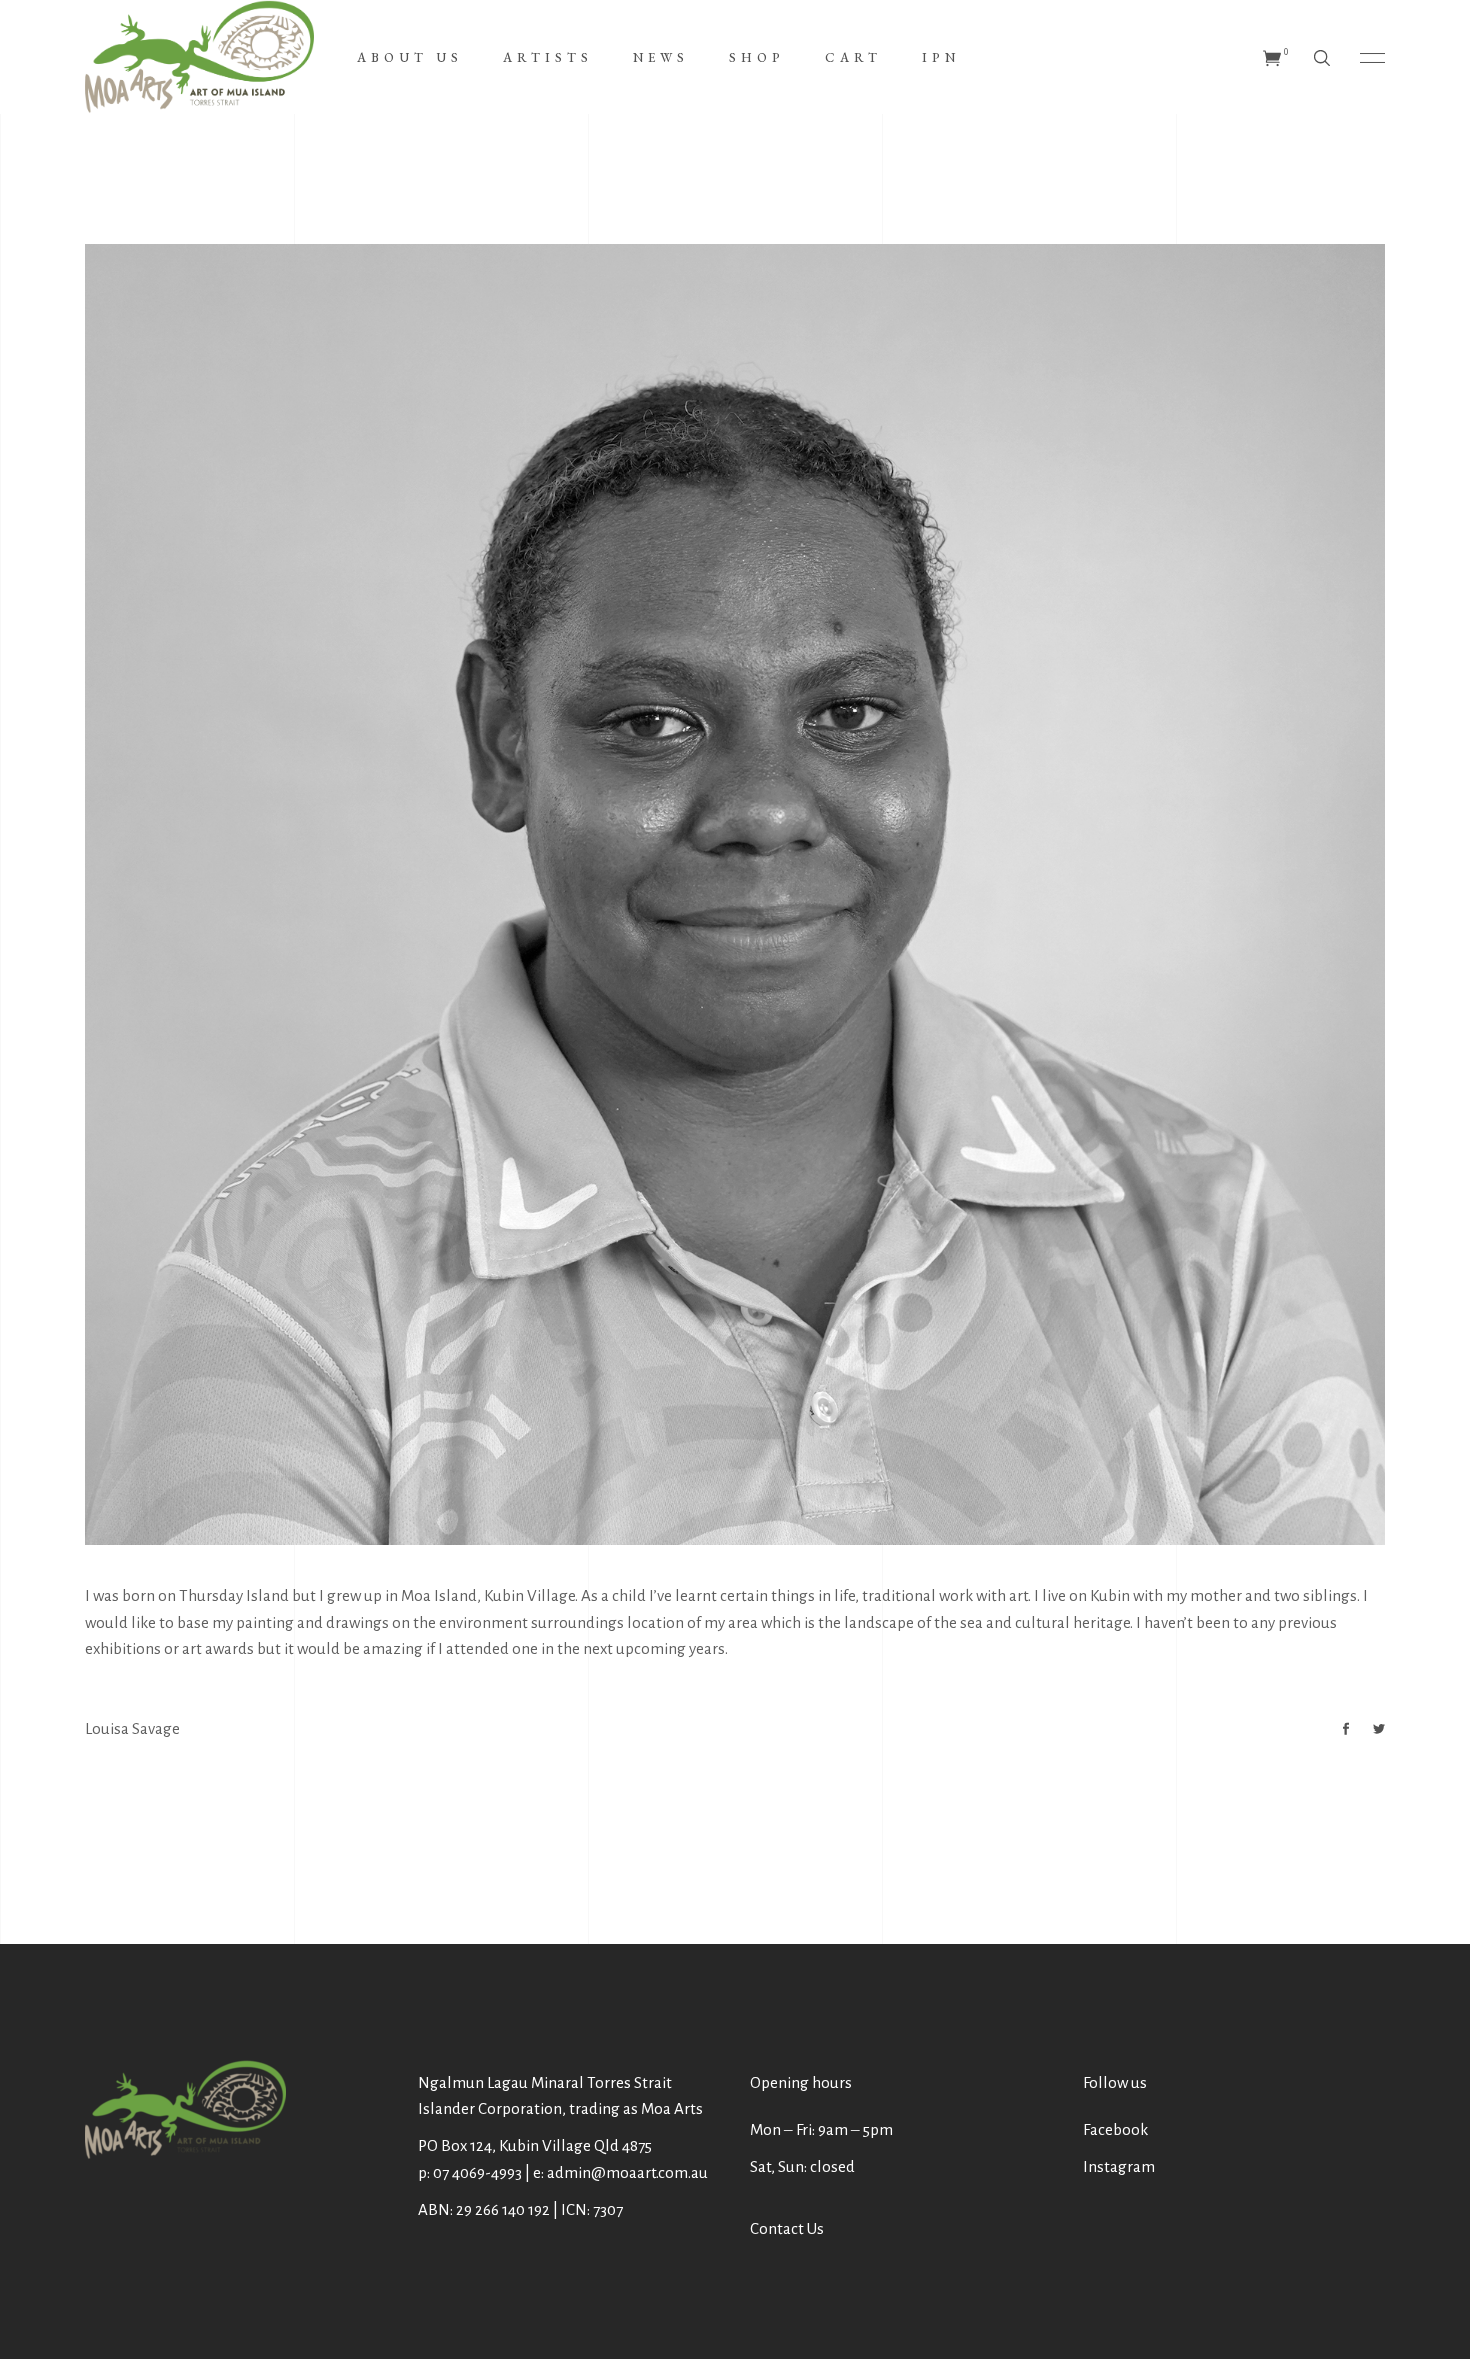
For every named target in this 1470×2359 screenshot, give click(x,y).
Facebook (1115, 2129)
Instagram (1119, 2166)
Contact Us (787, 2228)
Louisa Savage (132, 1728)
